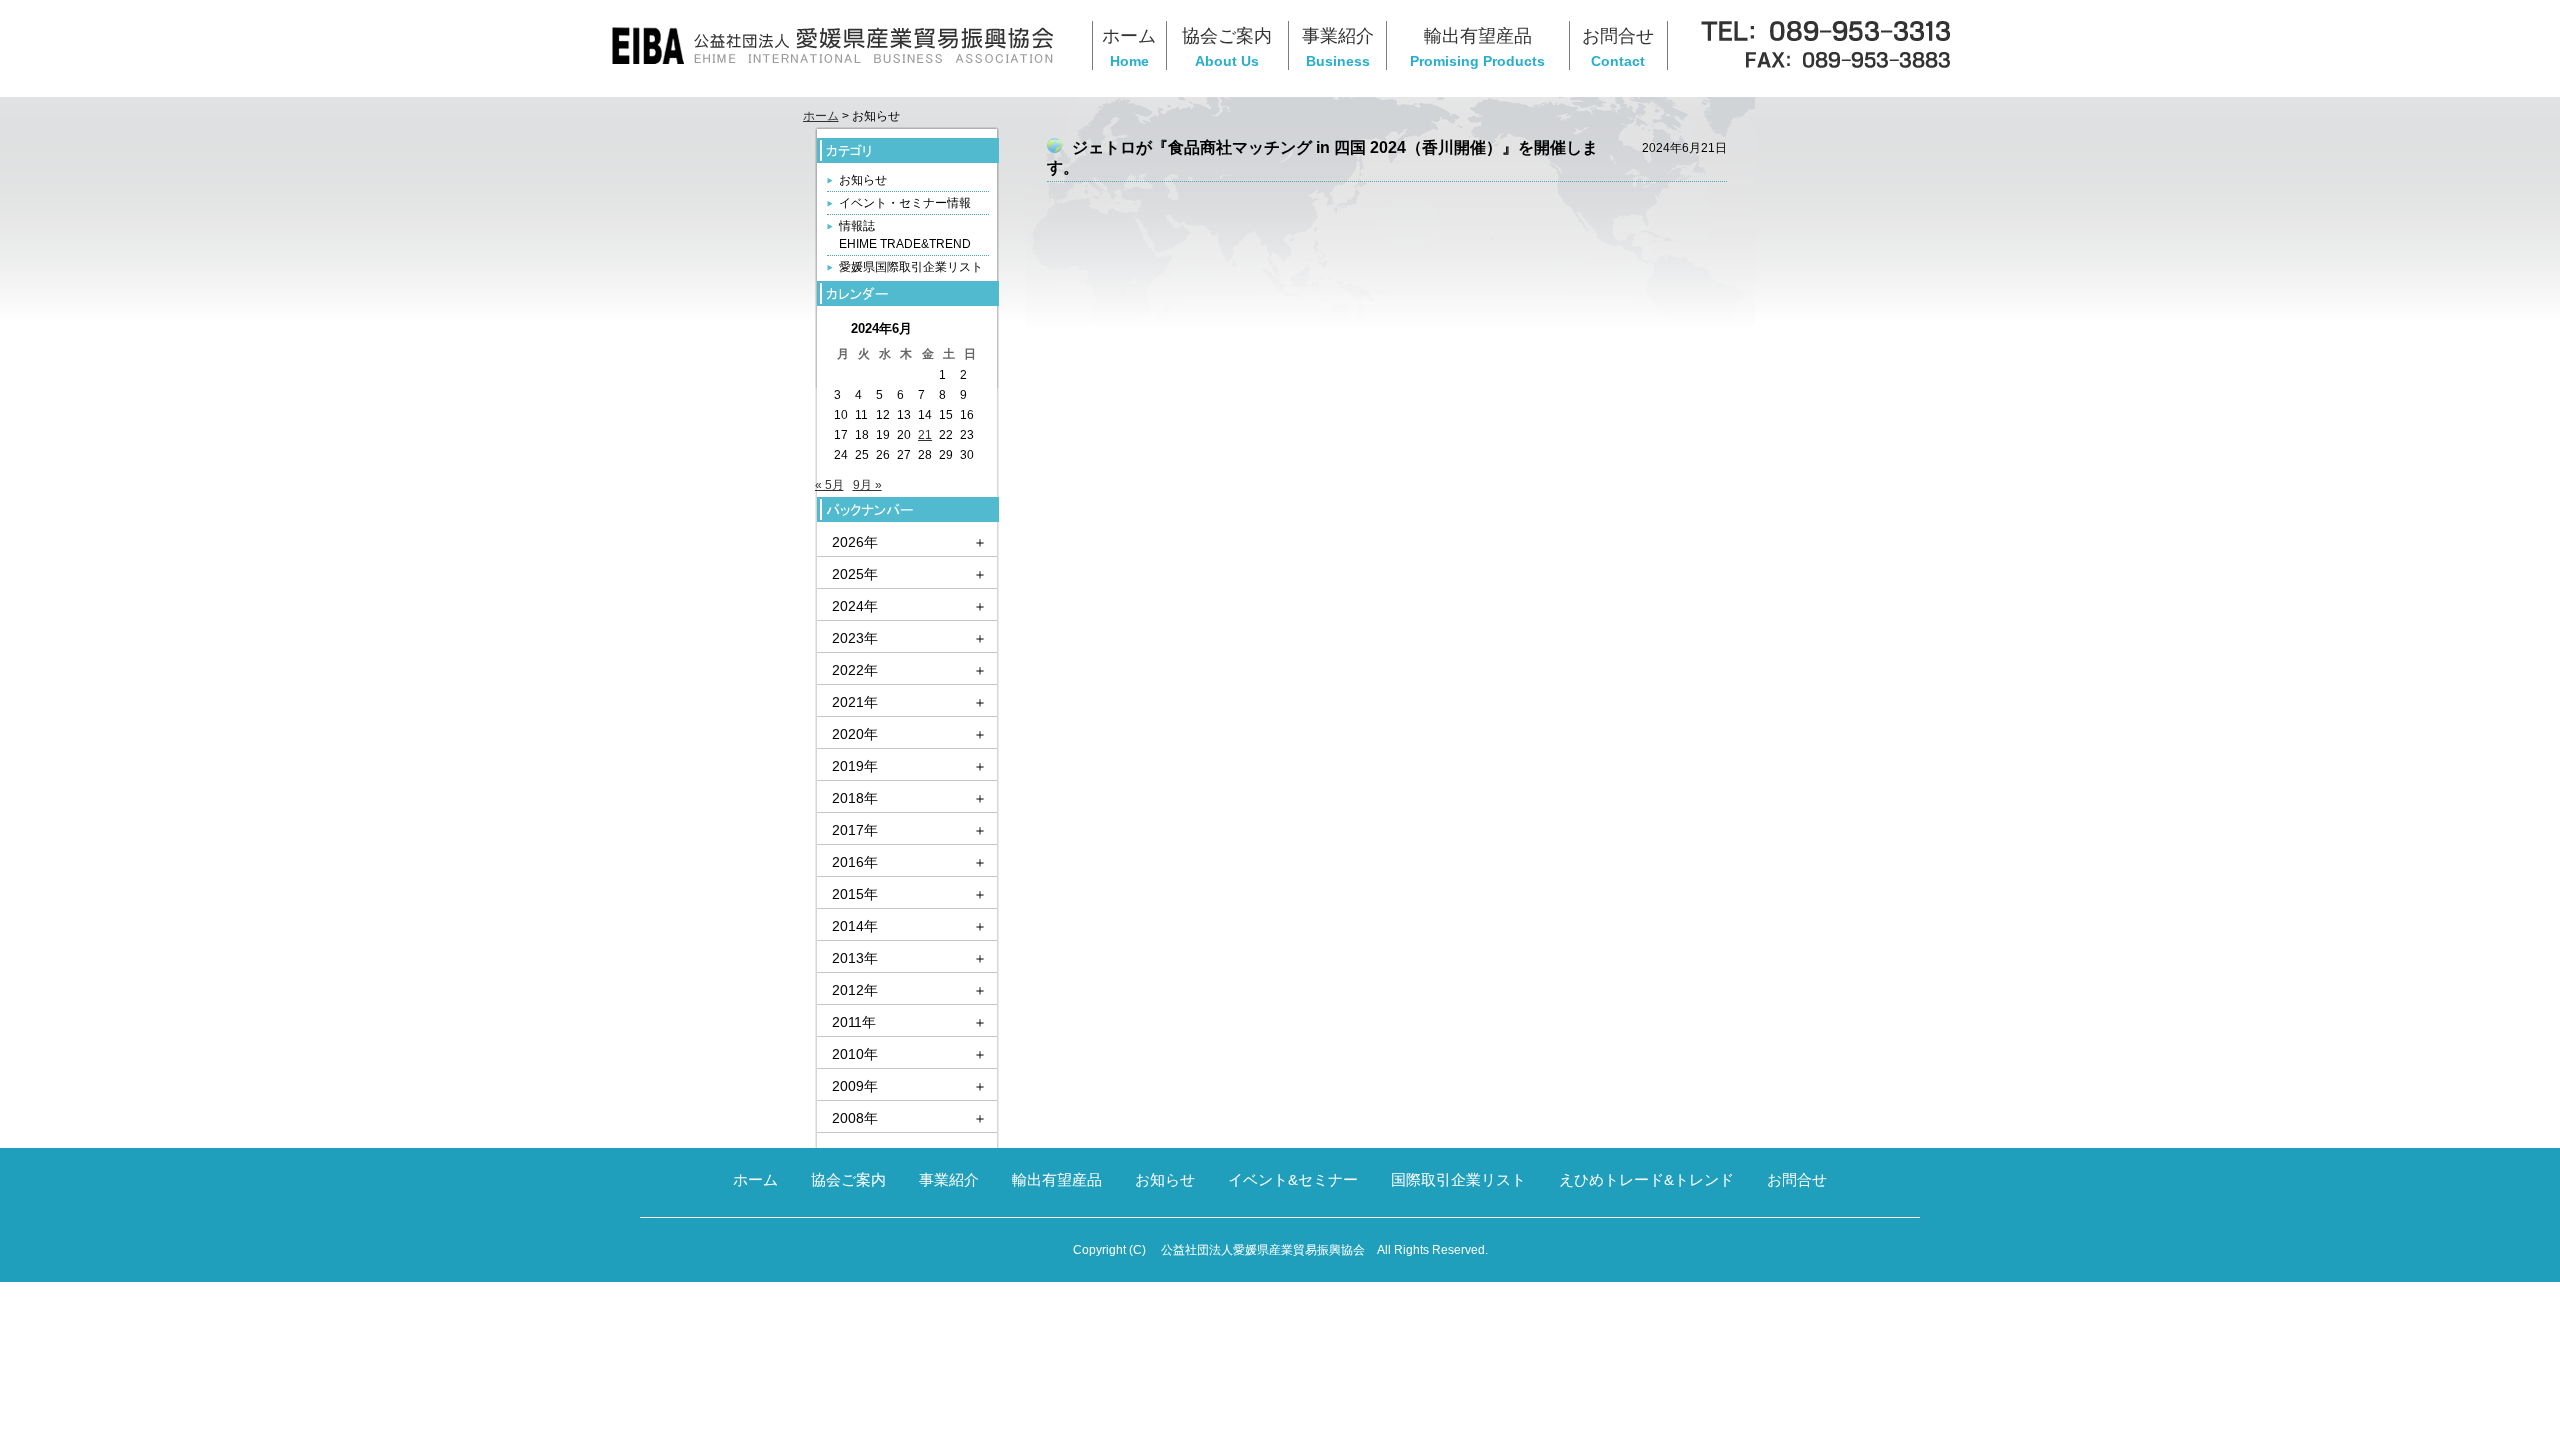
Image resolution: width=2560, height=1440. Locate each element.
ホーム (821, 116)
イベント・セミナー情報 (905, 203)
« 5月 (829, 485)
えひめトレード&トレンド (1646, 1179)
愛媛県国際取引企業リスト (911, 267)
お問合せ (1797, 1179)
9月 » (867, 485)
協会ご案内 (848, 1179)
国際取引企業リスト (1458, 1179)
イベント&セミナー (1293, 1179)
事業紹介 (949, 1179)
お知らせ (863, 180)
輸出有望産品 (1057, 1179)
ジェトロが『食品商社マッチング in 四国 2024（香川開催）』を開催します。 (1322, 157)
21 (925, 435)
